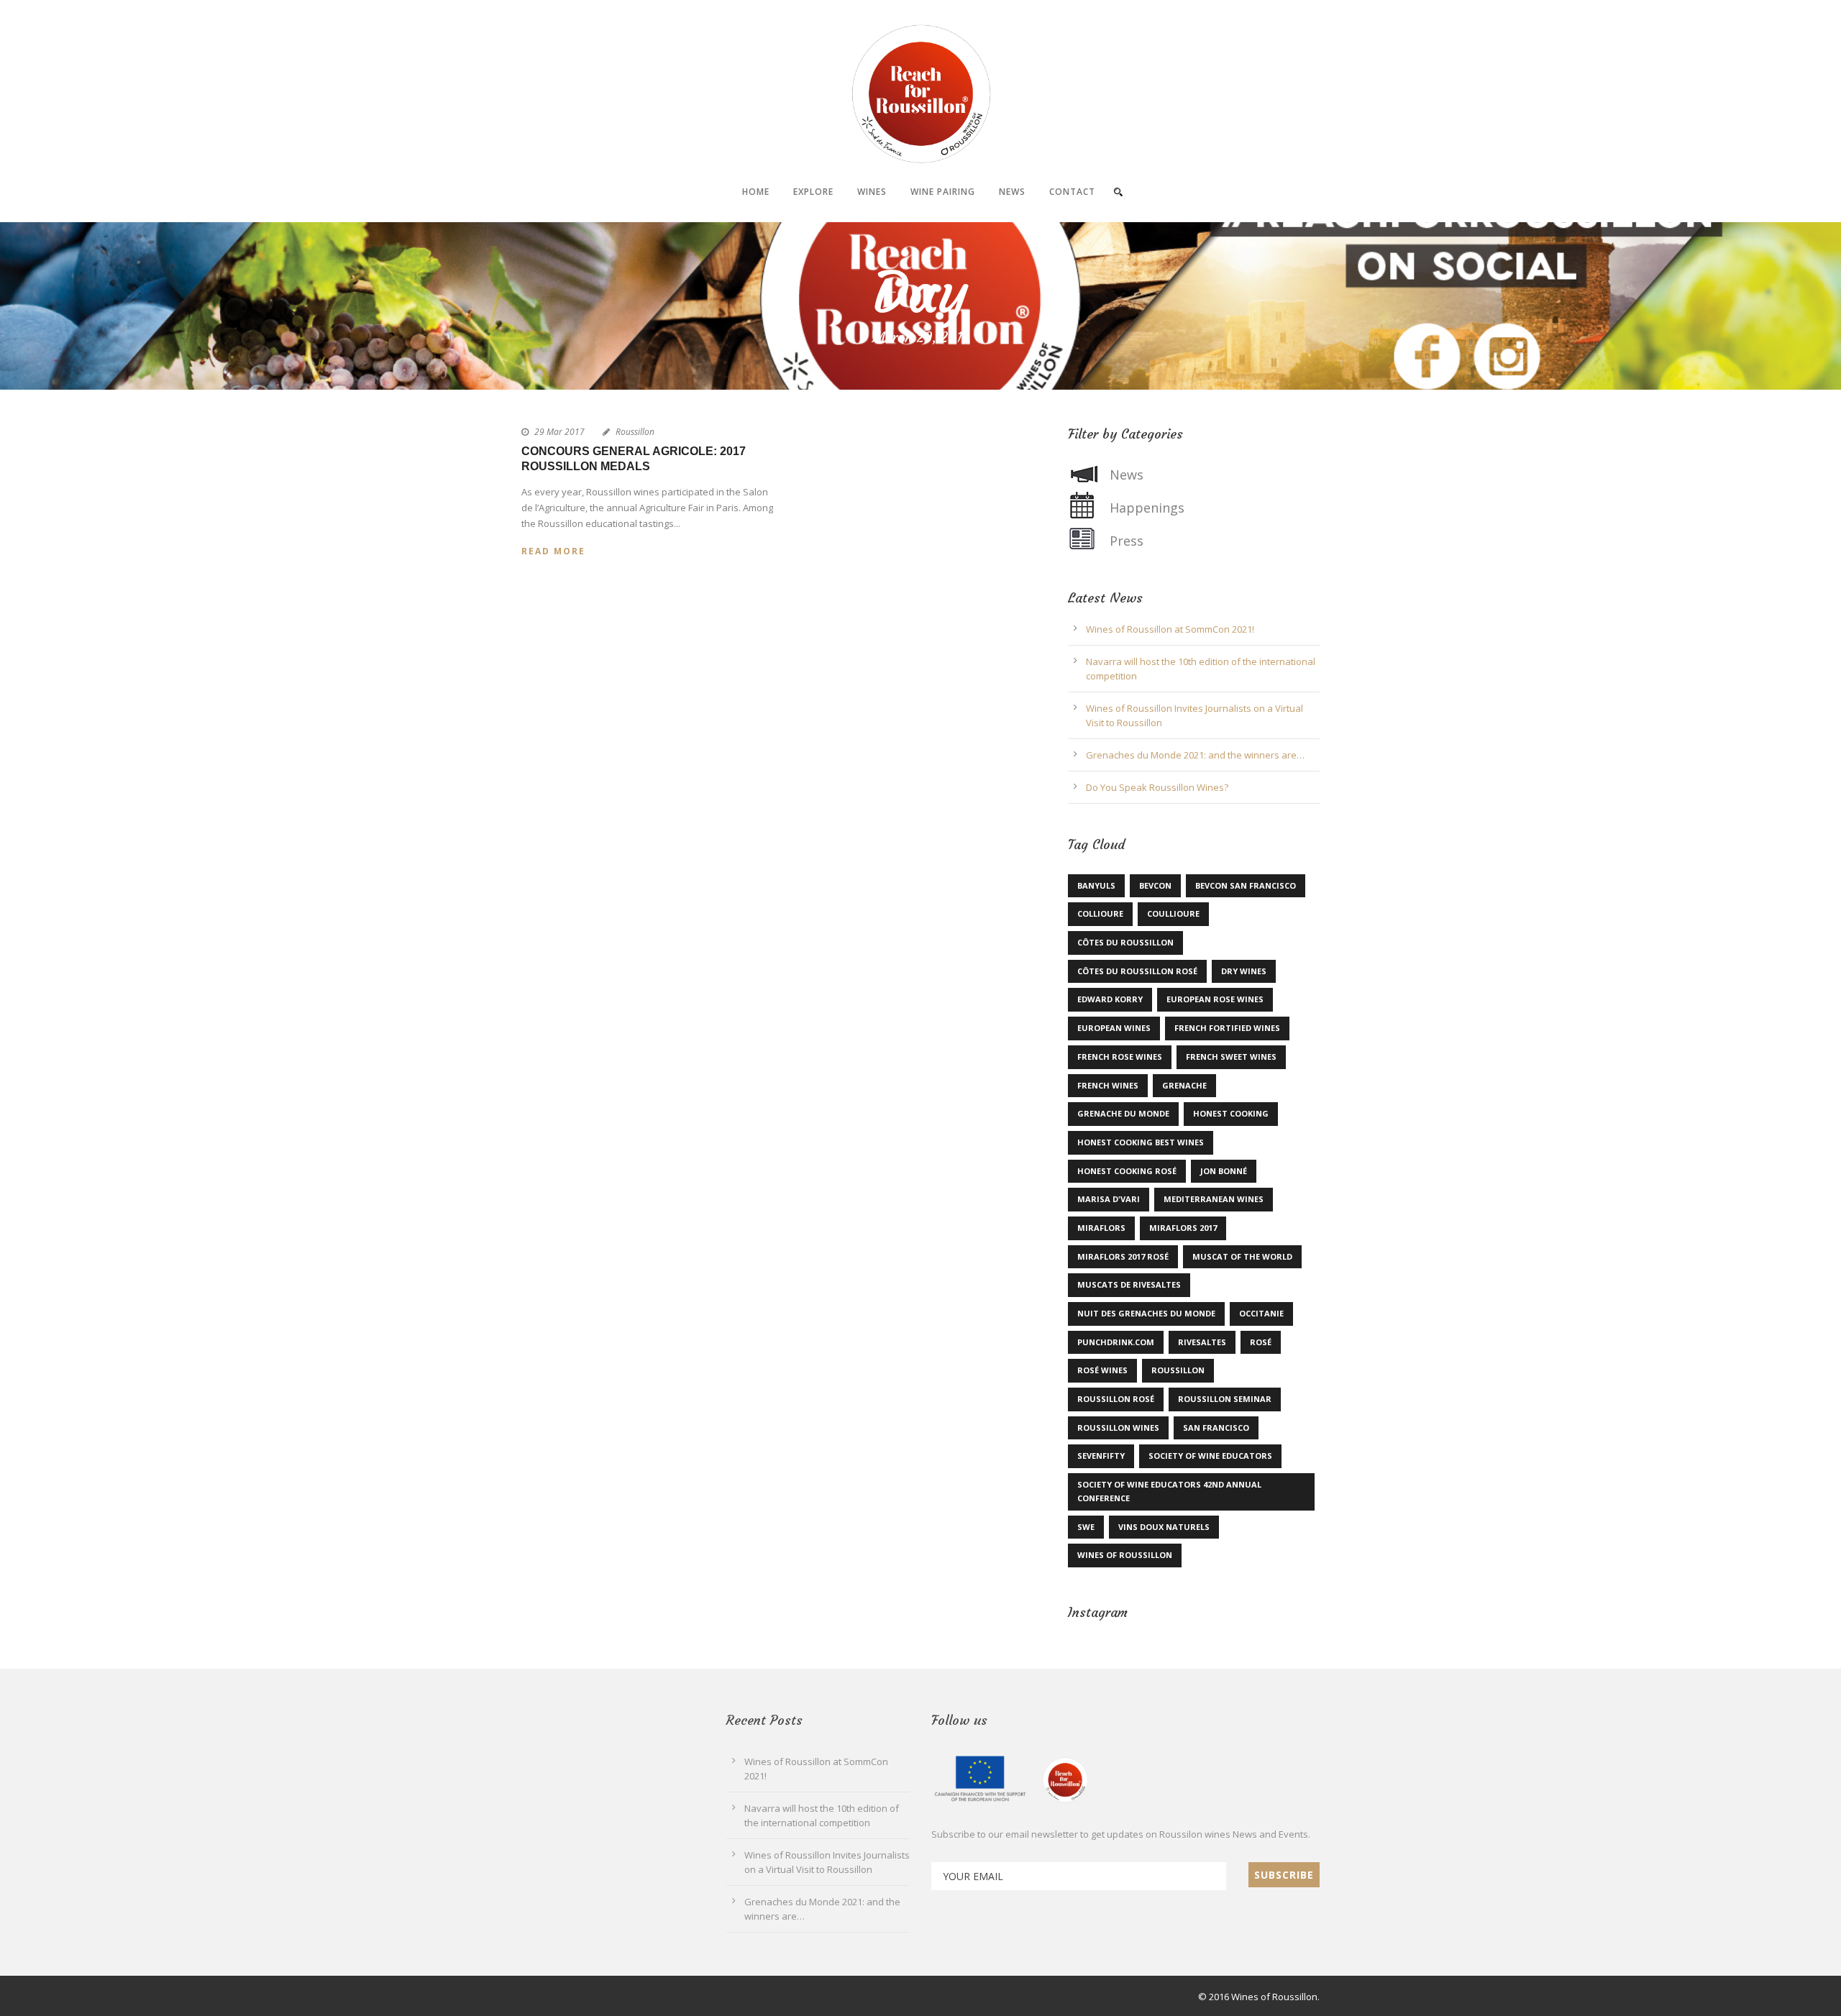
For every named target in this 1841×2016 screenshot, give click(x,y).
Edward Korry (1110, 999)
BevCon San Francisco (1246, 885)
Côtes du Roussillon (1125, 942)
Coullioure (1173, 913)
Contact (1072, 192)
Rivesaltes (1202, 1342)
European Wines (1114, 1028)
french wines (1108, 1085)
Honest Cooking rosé (1127, 1171)
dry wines (1244, 971)
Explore (813, 192)
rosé (1261, 1342)
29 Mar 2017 (559, 432)
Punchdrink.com (1116, 1342)
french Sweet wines (1231, 1057)
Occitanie (1261, 1313)
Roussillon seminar (1225, 1399)
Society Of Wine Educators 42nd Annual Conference (1169, 1491)
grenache (1184, 1085)
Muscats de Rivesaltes (1129, 1284)
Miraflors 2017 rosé (1123, 1256)
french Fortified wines (1227, 1028)
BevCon (1155, 885)
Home (756, 192)
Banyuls (1096, 885)
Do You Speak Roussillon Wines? (1157, 787)
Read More (553, 551)
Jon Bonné (1224, 1171)
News (1012, 192)
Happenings (1147, 508)
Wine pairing (943, 192)
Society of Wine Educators (1210, 1456)
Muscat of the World (1242, 1256)
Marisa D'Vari (1109, 1199)
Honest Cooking (1231, 1113)
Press (1127, 541)
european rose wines (1215, 999)
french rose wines (1120, 1057)
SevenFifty (1101, 1456)
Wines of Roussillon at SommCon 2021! (1170, 629)
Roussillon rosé (1116, 1399)
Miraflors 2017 (1183, 1228)
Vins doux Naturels (1164, 1527)
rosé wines (1102, 1370)
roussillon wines (1118, 1428)
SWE (1086, 1527)
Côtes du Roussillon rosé (1137, 971)
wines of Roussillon (1125, 1555)
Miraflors (1101, 1228)
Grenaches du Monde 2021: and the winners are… (1195, 755)
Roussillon (635, 432)
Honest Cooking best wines (1141, 1142)
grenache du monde (1123, 1113)
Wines (872, 192)
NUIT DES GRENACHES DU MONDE (1146, 1313)
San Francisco (1216, 1428)
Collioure (1100, 913)
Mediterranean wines (1214, 1199)
